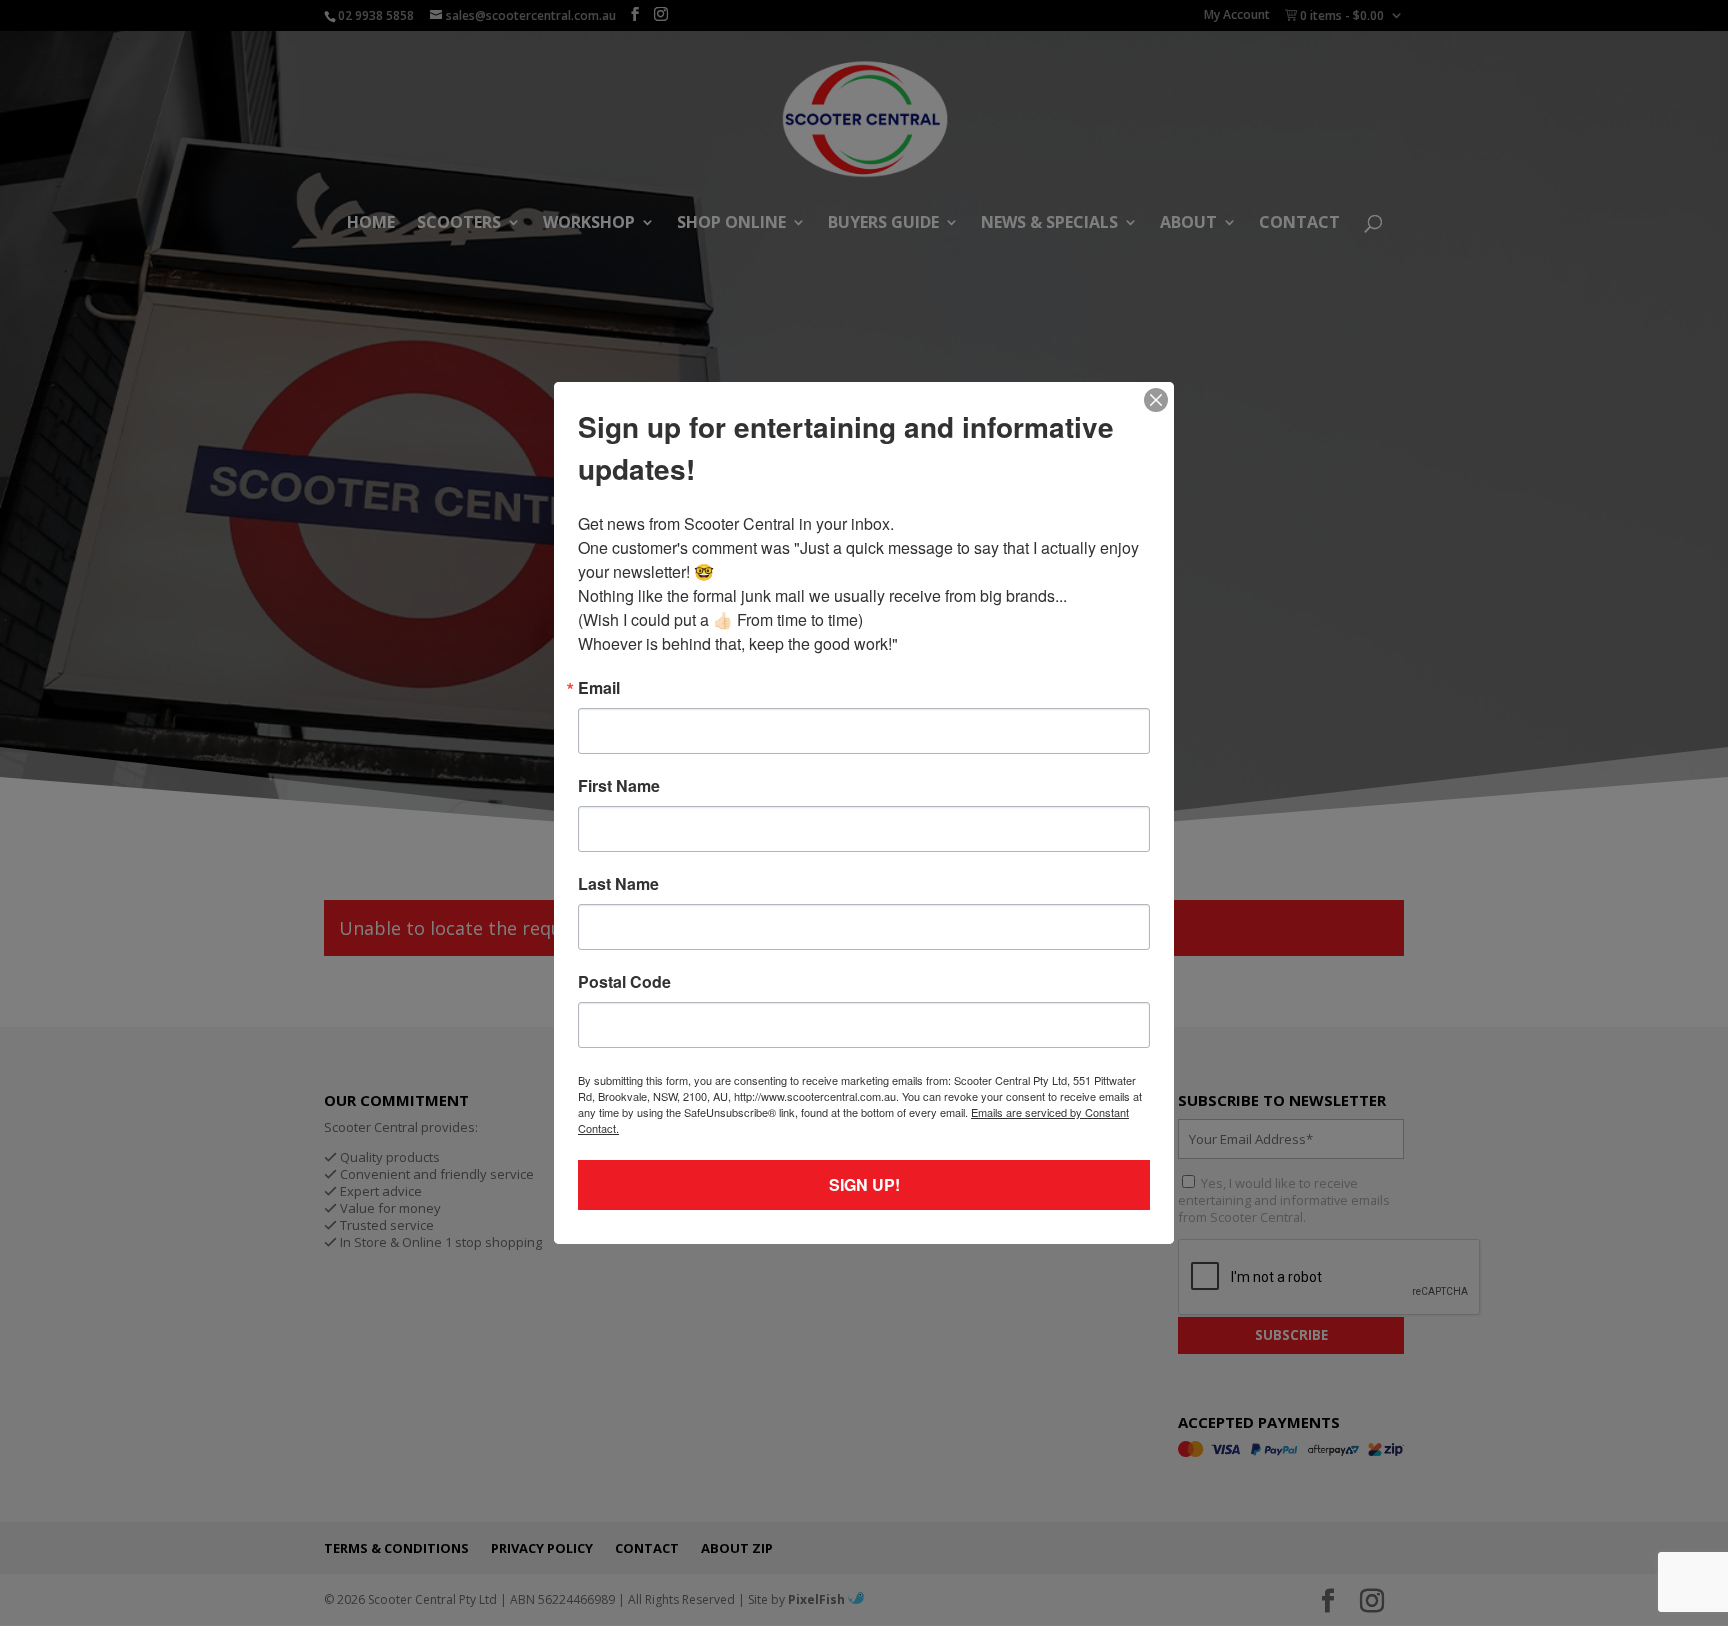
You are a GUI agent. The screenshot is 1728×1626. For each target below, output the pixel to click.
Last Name (618, 884)
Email (599, 688)
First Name (619, 786)
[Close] (1156, 400)
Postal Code (624, 982)
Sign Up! (864, 1184)
